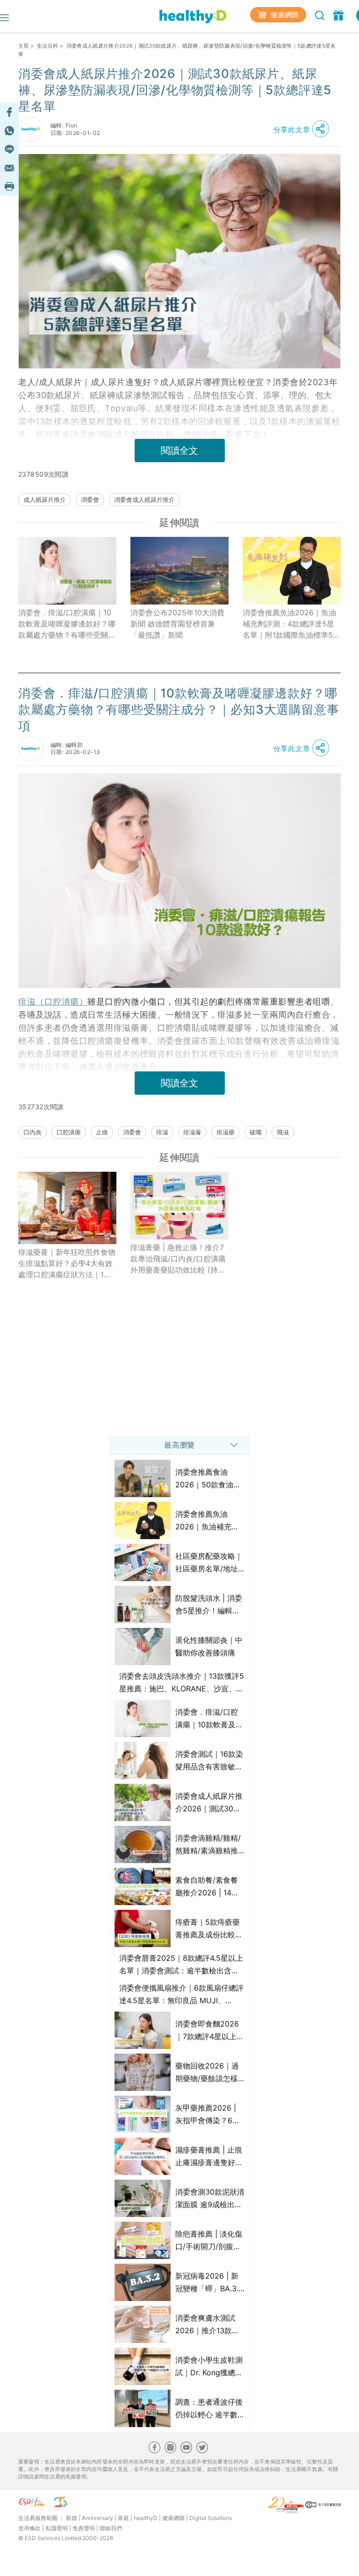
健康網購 (284, 15)
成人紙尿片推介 (45, 500)
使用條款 (29, 2528)
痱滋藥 (226, 1132)
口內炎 (32, 1132)
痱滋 (162, 1132)
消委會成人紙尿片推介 (144, 500)
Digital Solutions (211, 2518)
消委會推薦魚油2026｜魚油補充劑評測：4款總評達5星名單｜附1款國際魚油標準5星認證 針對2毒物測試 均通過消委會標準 (291, 624)
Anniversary (97, 2518)
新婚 (72, 2518)
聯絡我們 (111, 2528)
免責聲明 (84, 2528)
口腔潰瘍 (69, 1132)
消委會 (90, 500)
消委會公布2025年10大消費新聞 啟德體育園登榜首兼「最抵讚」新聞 (177, 624)
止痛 (102, 1132)
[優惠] (340, 14)
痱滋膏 (192, 1132)
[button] (304, 129)
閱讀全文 (179, 450)
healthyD (146, 2518)
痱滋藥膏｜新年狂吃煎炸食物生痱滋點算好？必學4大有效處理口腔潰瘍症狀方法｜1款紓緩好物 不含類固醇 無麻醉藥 (67, 1264)
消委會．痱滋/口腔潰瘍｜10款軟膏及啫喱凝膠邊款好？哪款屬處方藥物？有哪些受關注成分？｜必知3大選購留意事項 (67, 624)
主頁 (24, 46)
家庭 (123, 2518)
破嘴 (256, 1132)
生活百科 (47, 46)
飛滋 (283, 1132)
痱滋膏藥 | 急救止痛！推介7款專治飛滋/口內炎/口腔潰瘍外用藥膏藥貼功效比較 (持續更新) (178, 1259)
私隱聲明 (57, 2528)
